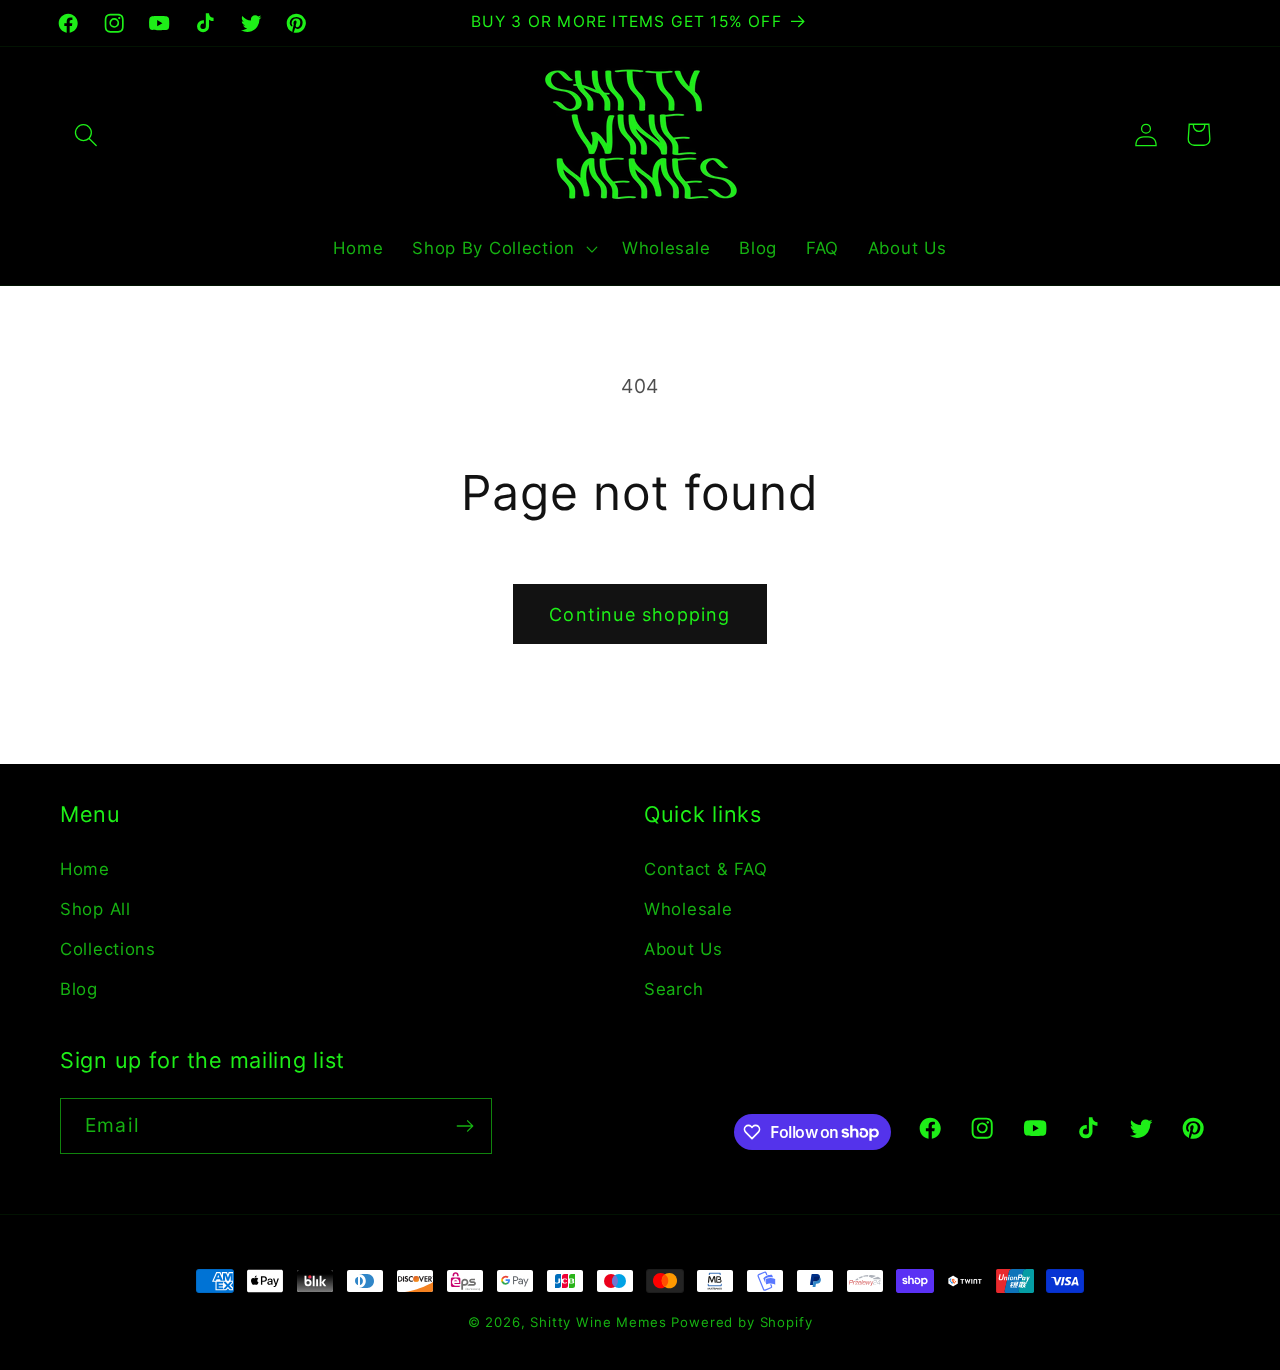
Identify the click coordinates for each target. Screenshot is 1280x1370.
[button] (86, 134)
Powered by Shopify (741, 1322)
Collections (108, 949)
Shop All (95, 909)
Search (673, 989)
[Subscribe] (464, 1126)
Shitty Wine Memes (598, 1322)
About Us (683, 949)
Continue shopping (639, 614)
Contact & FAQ (705, 869)
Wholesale (688, 909)
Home (85, 869)
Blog (79, 989)
